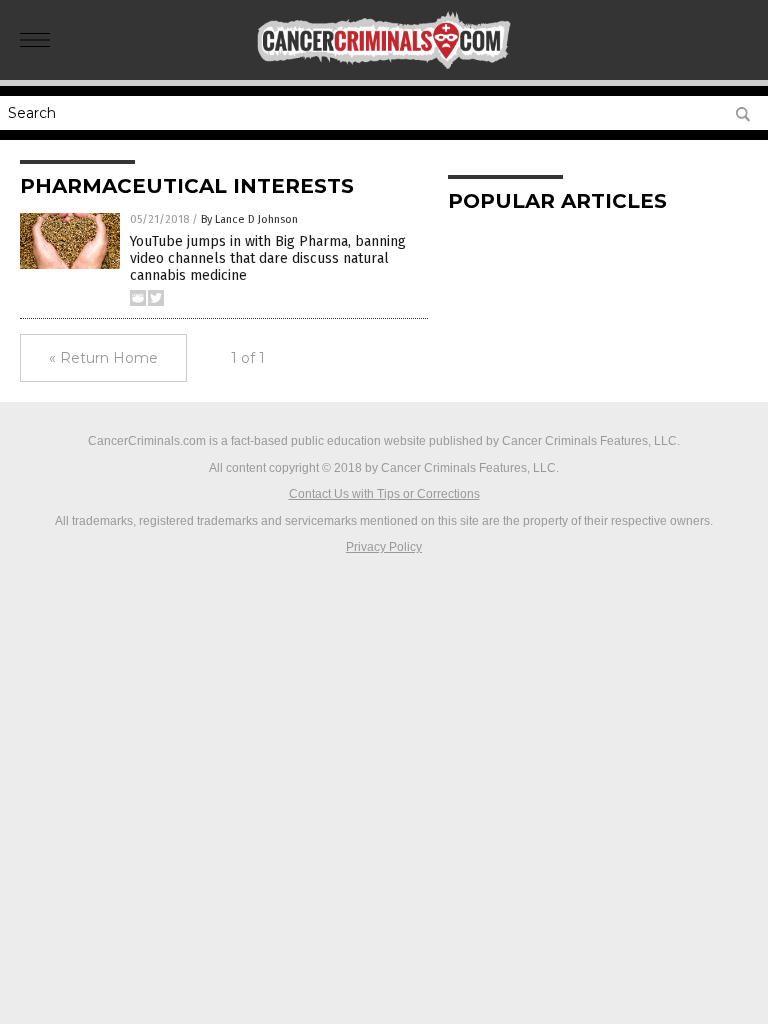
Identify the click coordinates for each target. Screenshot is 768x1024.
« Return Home (103, 358)
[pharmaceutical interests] (384, 66)
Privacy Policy (384, 547)
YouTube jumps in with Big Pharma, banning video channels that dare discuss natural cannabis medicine (268, 258)
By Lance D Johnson (249, 219)
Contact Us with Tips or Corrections (384, 494)
